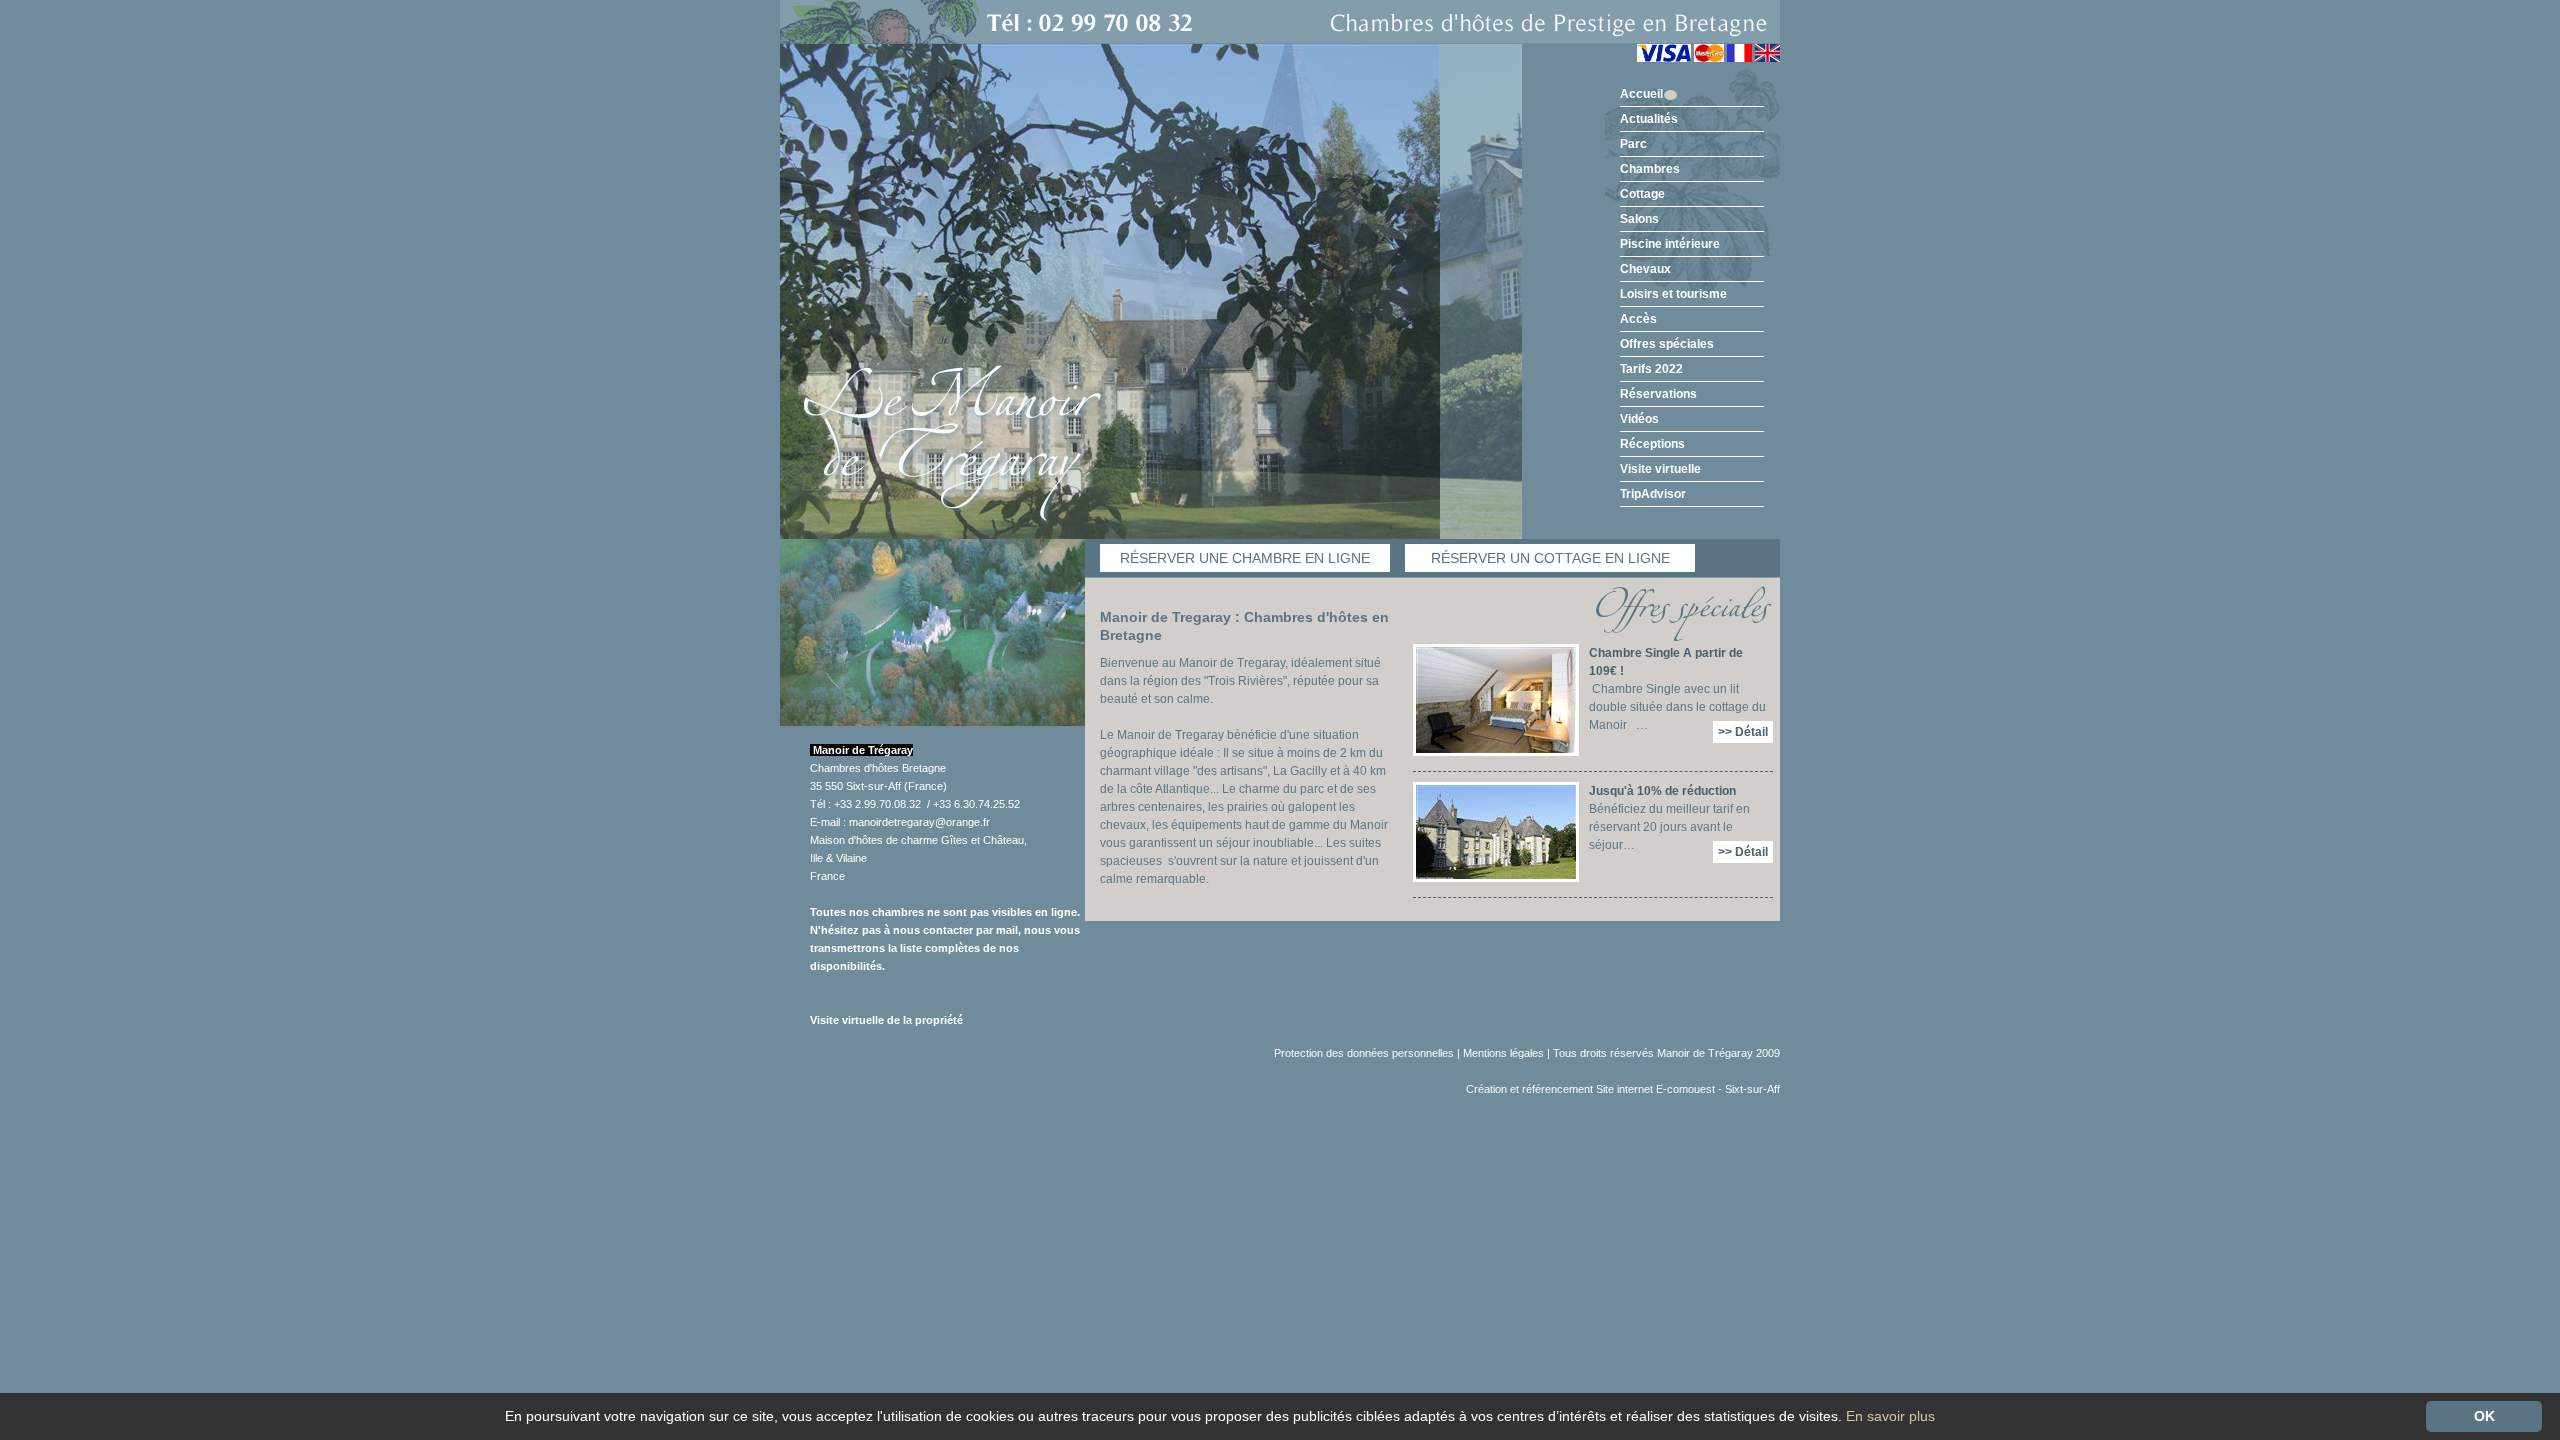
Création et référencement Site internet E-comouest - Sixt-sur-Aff (1623, 1089)
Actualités (1649, 119)
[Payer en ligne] (1680, 58)
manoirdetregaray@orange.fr (919, 822)
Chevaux (1645, 269)
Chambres (1650, 169)
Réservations (1658, 394)
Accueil (1641, 94)
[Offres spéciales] (1677, 613)
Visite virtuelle (1660, 469)
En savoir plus (1890, 1416)
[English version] (1767, 58)
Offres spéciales (1667, 344)
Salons (1639, 219)
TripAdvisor (1653, 494)
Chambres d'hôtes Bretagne (878, 768)
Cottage (1642, 194)
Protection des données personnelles (1364, 1053)
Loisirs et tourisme (1673, 294)
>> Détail (1743, 732)
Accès (1638, 319)
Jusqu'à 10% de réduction (1662, 791)
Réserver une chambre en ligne (1245, 558)
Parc (1633, 144)
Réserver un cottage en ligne (1550, 558)
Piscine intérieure (1670, 244)
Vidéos (1639, 419)
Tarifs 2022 (1651, 369)
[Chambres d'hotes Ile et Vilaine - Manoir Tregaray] (1280, 22)
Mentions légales (1503, 1053)
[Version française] (1739, 58)
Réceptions (1652, 444)
